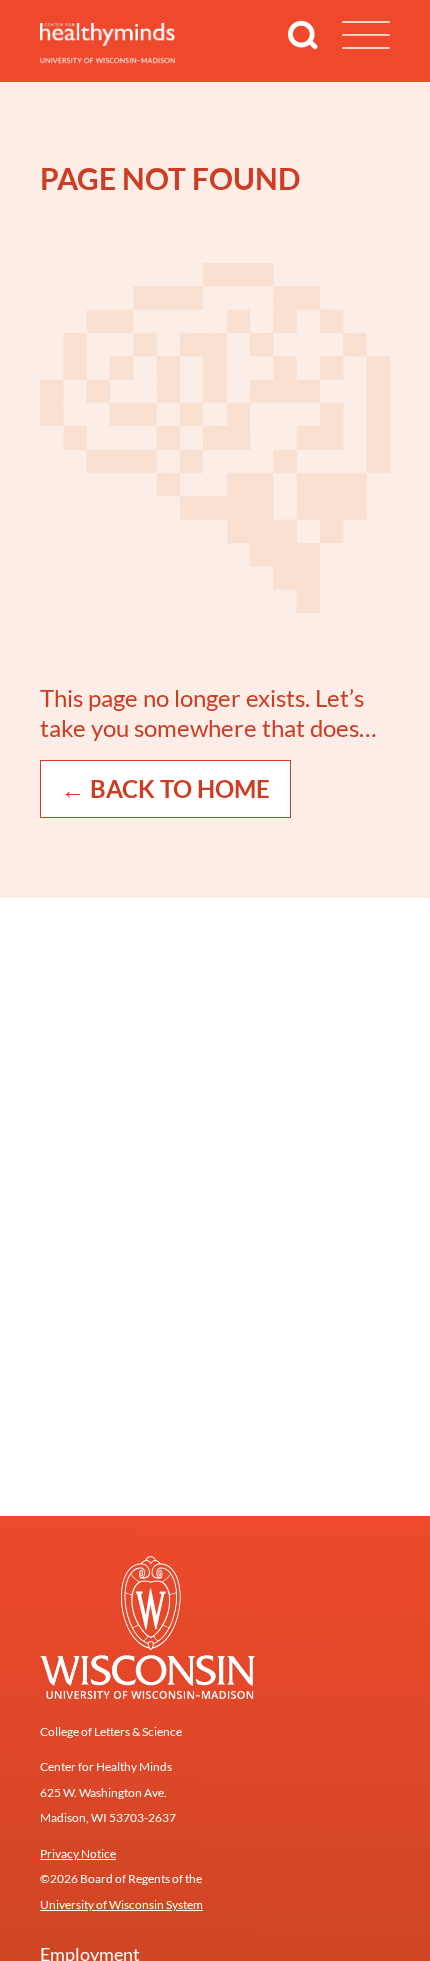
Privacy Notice (78, 1853)
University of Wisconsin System (121, 1904)
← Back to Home (165, 788)
